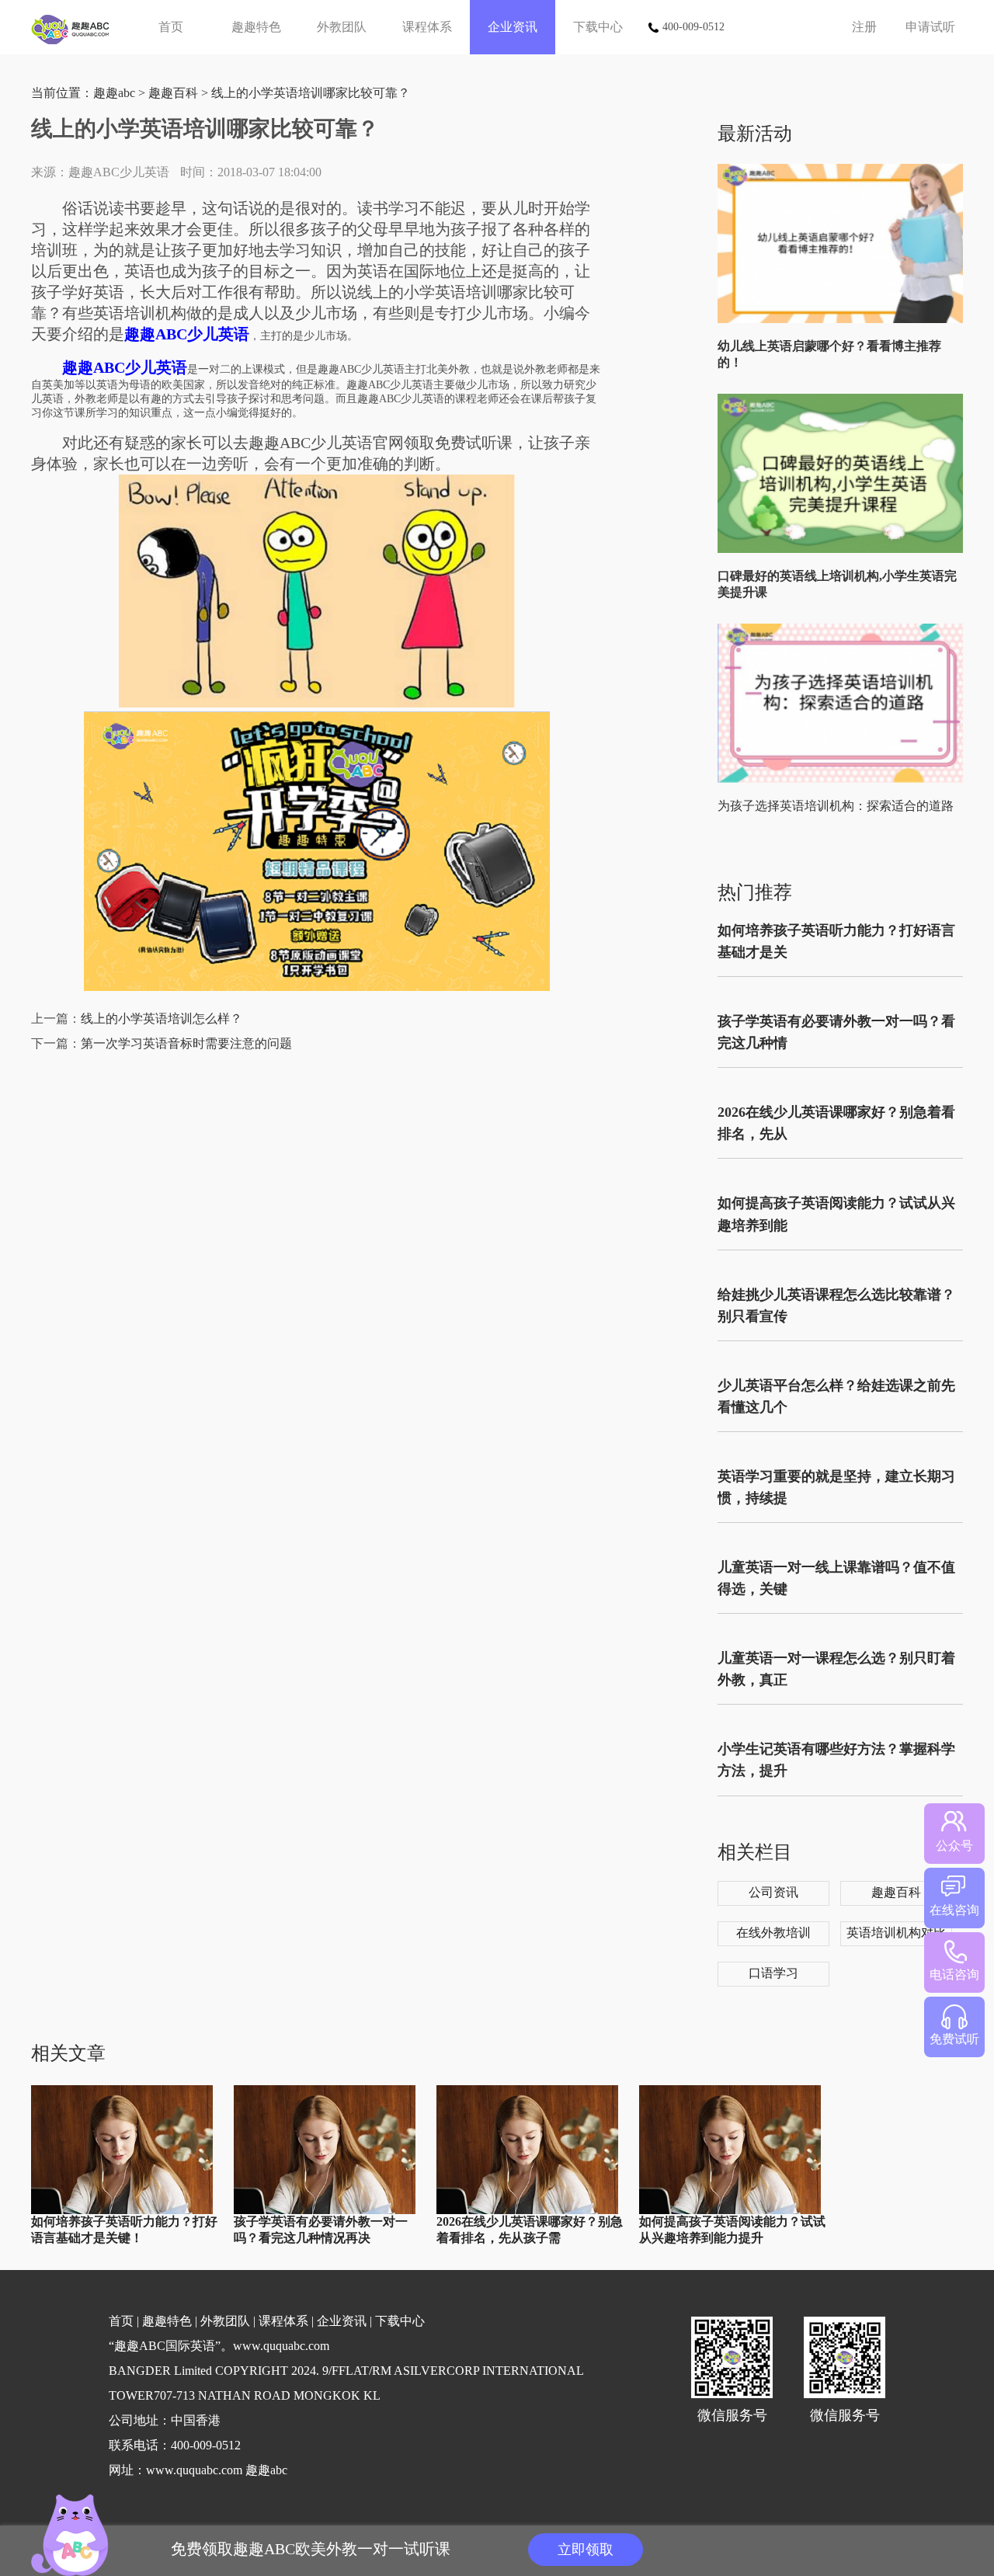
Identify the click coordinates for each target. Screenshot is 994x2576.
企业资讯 (513, 27)
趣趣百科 (173, 93)
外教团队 (342, 27)
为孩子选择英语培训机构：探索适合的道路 (836, 806)
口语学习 (773, 1973)
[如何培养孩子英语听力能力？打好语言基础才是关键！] (122, 2211)
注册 (864, 27)
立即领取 (586, 2550)
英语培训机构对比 (896, 1933)
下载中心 (598, 27)
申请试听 (930, 27)
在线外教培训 (773, 1933)
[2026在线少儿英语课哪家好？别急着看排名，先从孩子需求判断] (527, 2211)
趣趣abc (114, 93)
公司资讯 (773, 1892)
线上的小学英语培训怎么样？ (162, 1019)
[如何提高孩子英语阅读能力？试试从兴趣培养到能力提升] (730, 2211)
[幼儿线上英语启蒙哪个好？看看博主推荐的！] (844, 320)
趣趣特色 (256, 27)
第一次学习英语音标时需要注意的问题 (186, 1043)
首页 (171, 27)
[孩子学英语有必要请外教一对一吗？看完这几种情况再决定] (325, 2211)
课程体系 (427, 27)
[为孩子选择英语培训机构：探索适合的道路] (844, 779)
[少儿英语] (76, 27)
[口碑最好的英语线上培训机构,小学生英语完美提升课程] (844, 549)
